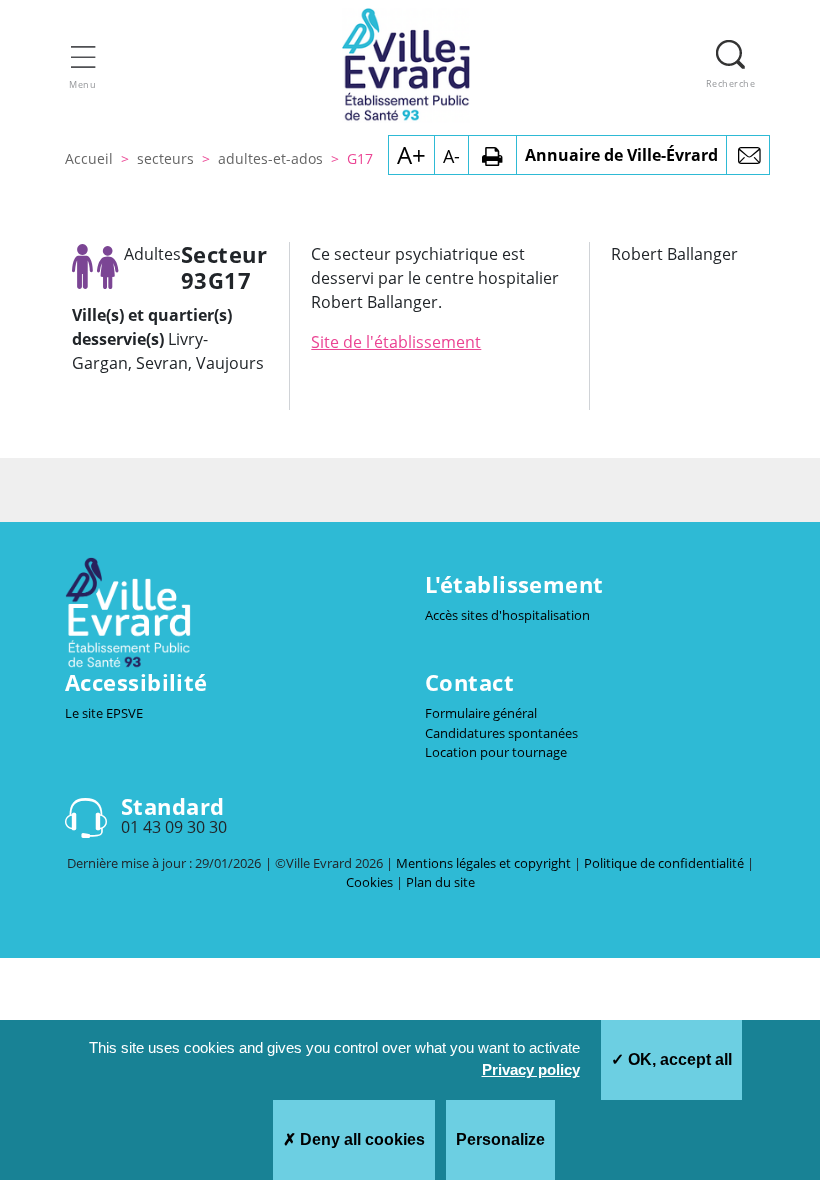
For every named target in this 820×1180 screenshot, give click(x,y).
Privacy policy (531, 1069)
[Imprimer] (492, 155)
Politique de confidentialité (665, 863)
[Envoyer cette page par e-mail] (748, 155)
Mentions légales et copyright (485, 863)
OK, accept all (678, 1059)
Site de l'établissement (396, 342)
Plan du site (440, 882)
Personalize (500, 1139)
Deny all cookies (360, 1139)
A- (451, 156)
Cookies (371, 882)
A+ (411, 154)
